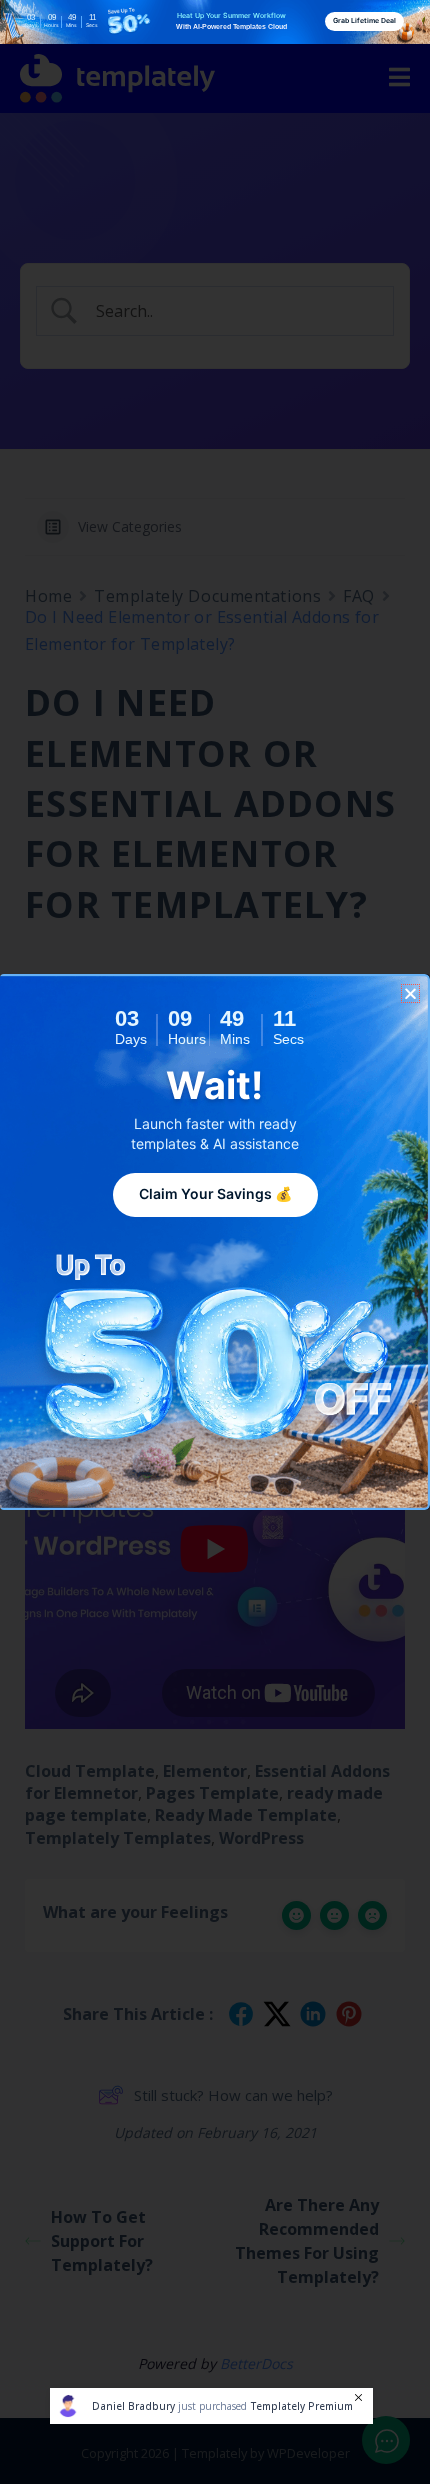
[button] (410, 993)
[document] (215, 1242)
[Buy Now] (211, 2406)
